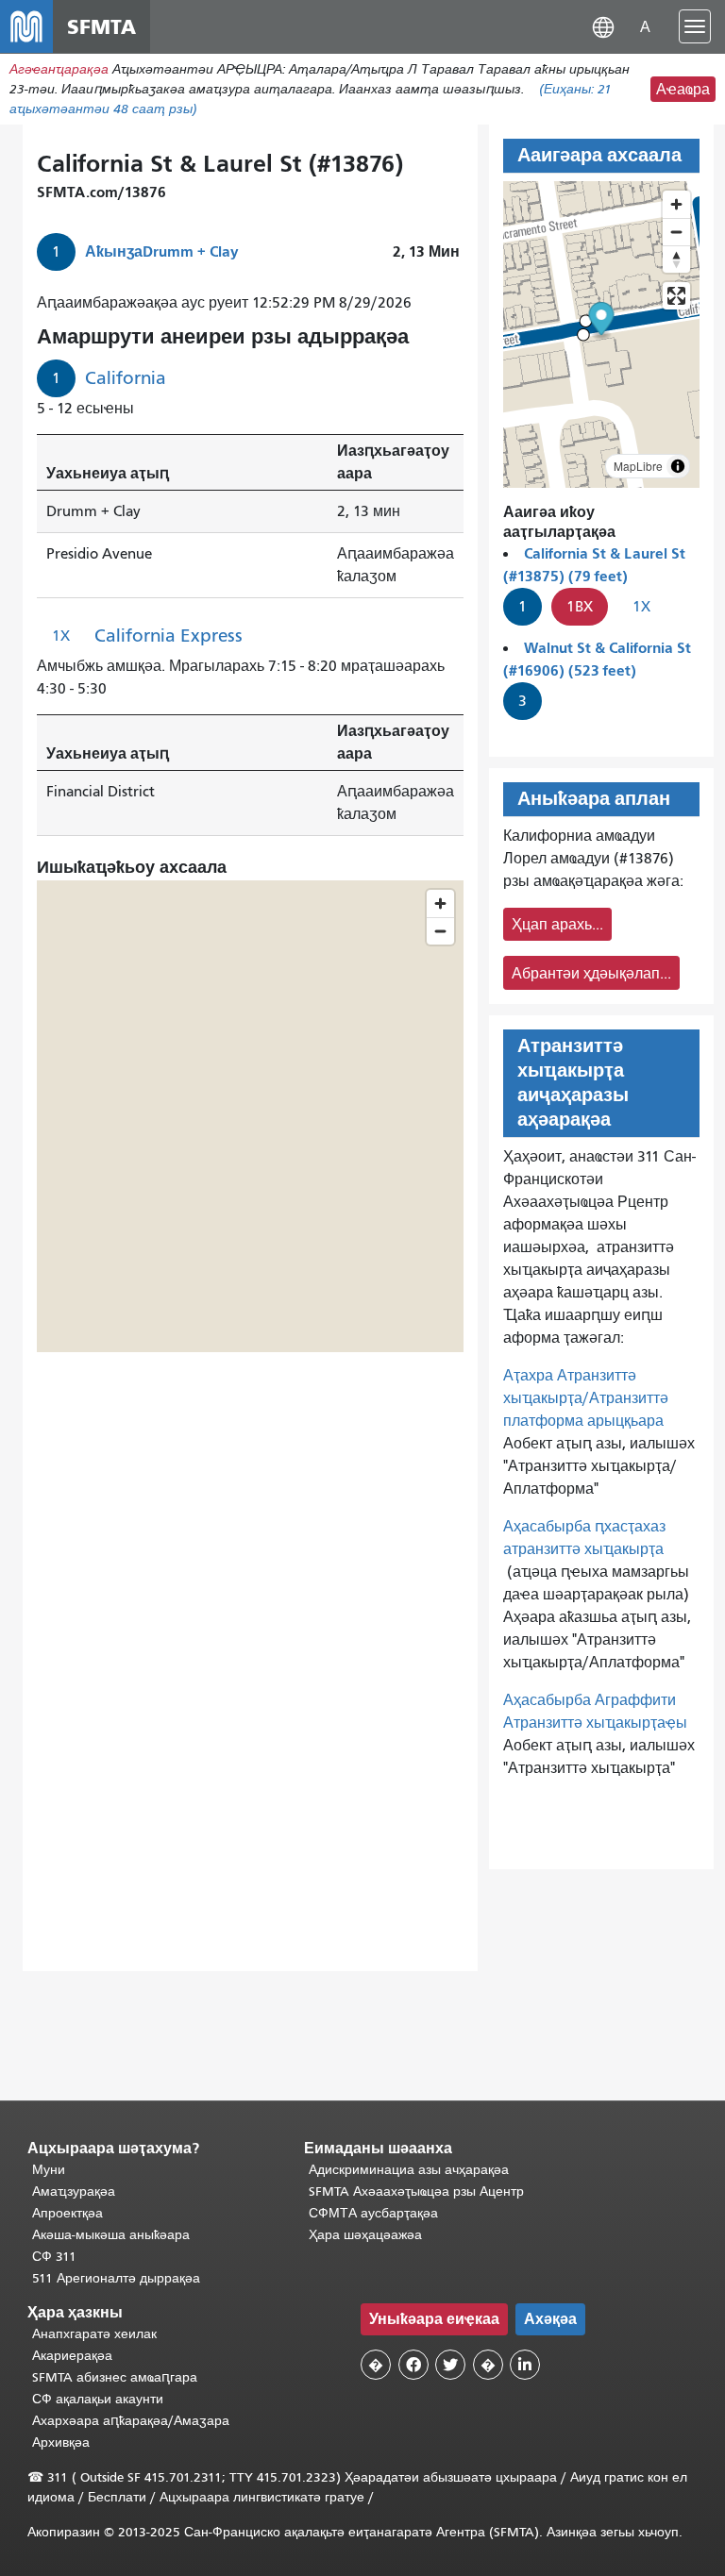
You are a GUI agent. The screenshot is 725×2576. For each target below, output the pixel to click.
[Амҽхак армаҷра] (676, 232)
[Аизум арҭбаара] (676, 204)
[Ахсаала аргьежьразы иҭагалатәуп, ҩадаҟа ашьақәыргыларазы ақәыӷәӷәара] (676, 259)
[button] (603, 26)
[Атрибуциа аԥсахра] (678, 466)
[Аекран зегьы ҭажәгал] (676, 296)
